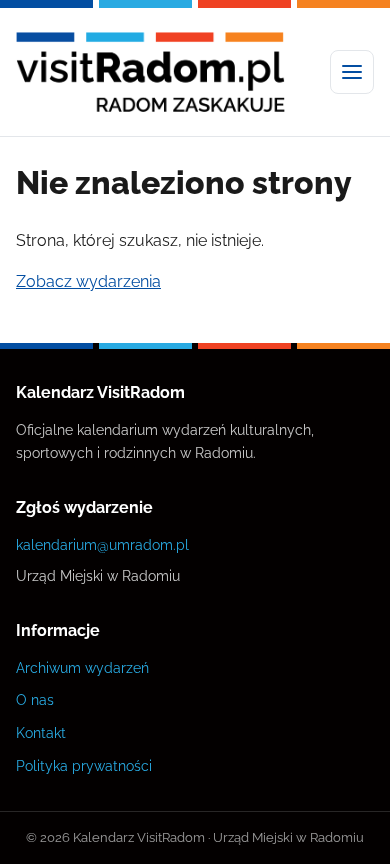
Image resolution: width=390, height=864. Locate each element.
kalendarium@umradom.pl (102, 544)
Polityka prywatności (84, 765)
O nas (35, 699)
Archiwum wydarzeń (82, 667)
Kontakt (41, 732)
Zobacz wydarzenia (88, 281)
